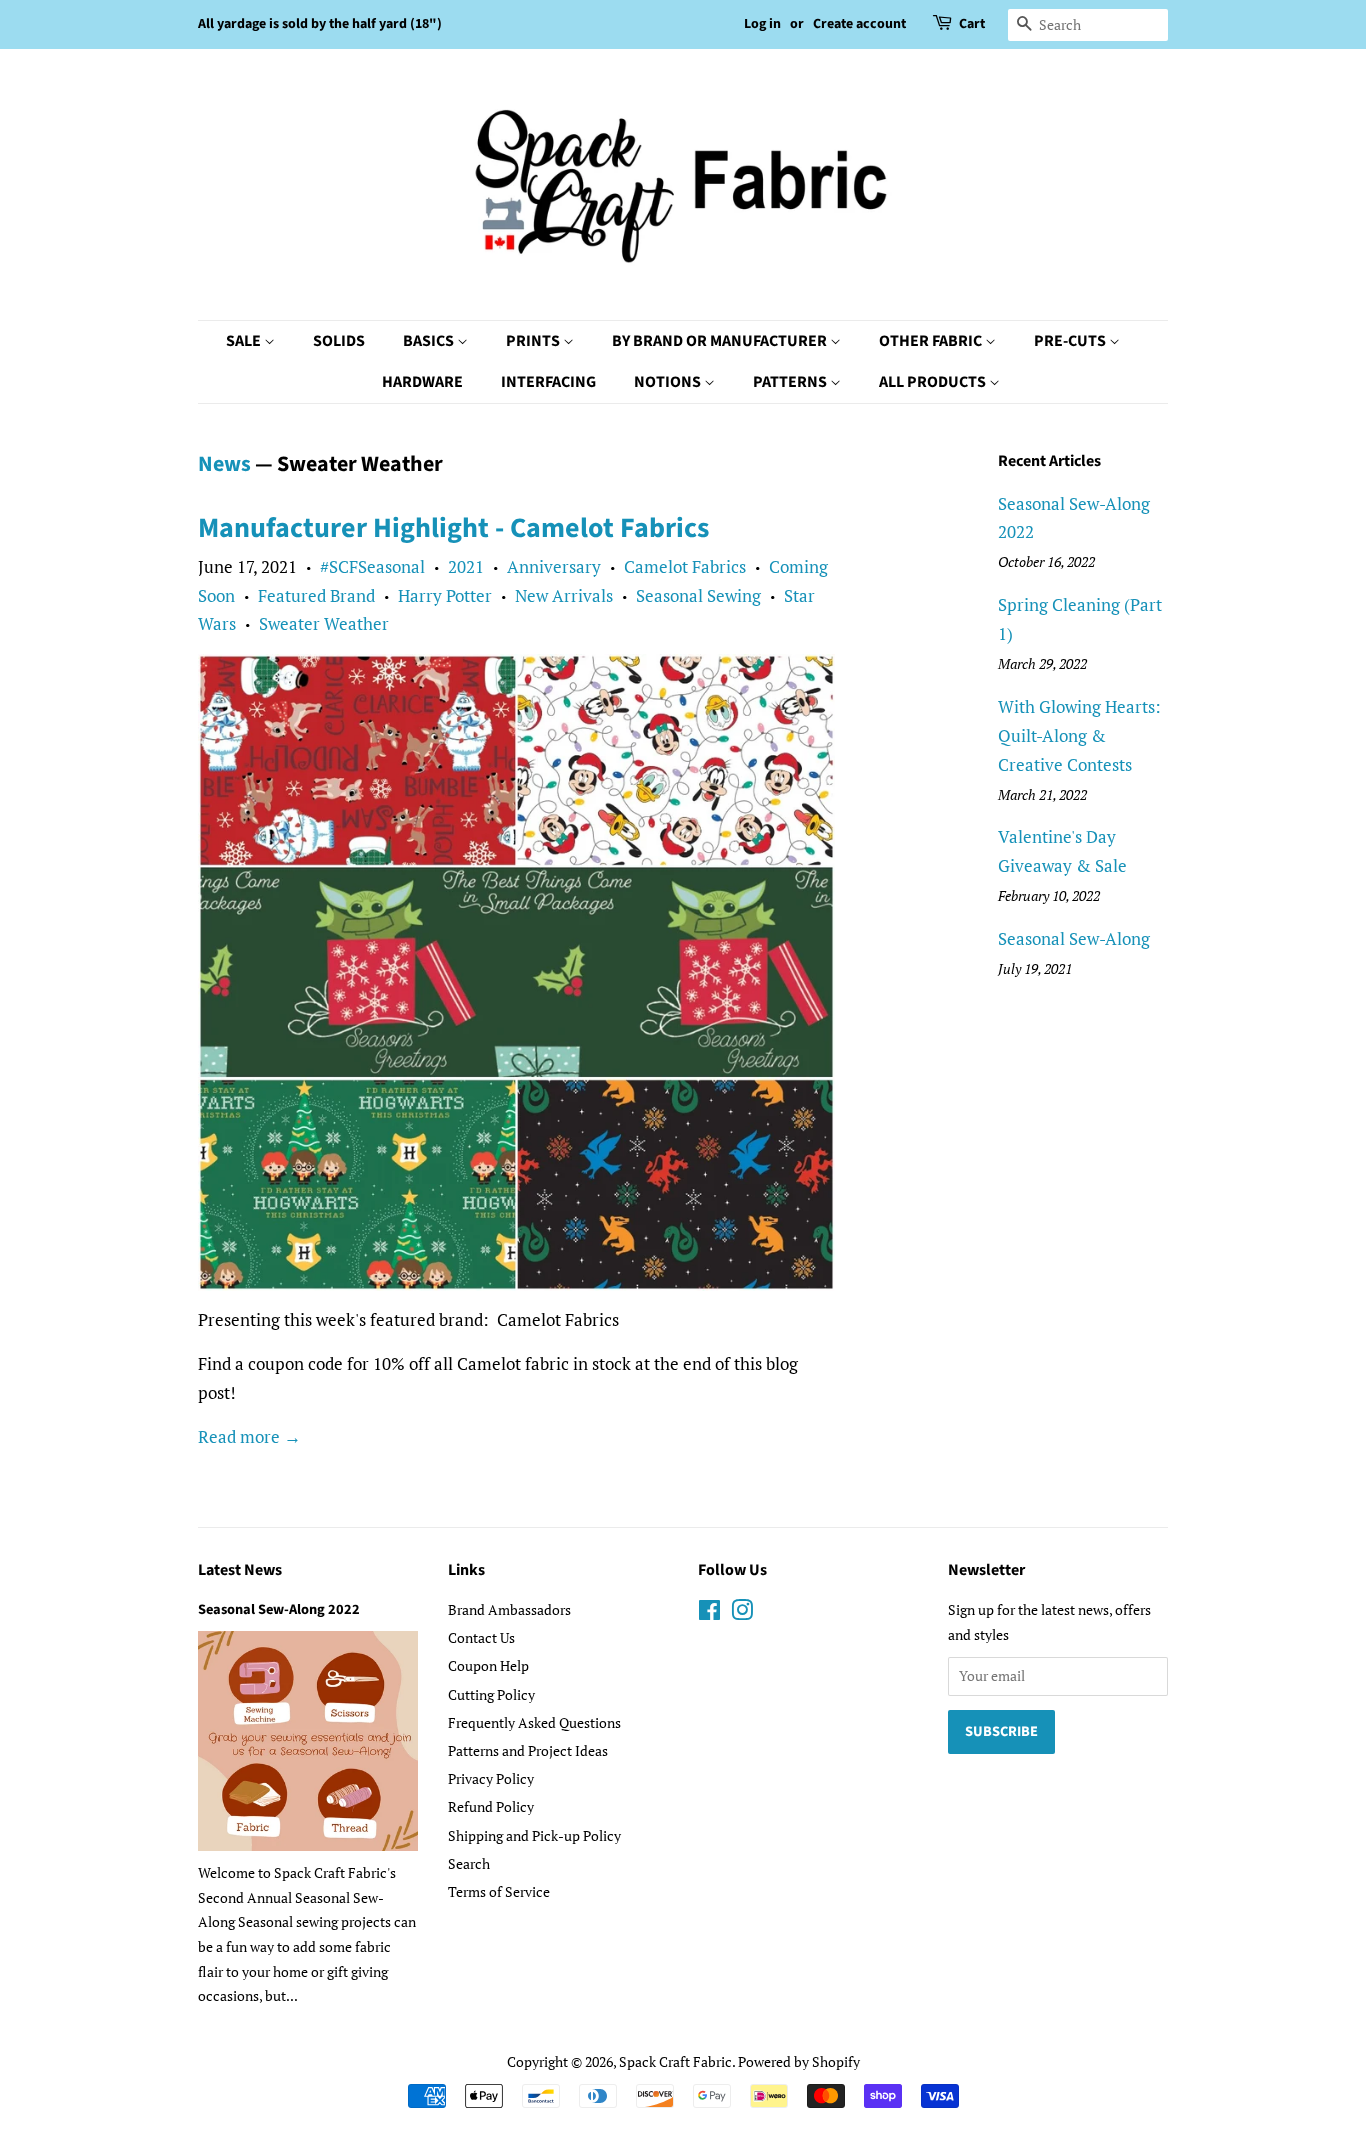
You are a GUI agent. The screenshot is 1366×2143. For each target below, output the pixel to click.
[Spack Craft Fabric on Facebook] (709, 1613)
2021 (466, 566)
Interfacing (548, 382)
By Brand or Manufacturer (721, 341)
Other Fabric (932, 341)
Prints (534, 341)
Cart (972, 24)
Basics (430, 341)
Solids (339, 341)
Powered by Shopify (799, 2061)
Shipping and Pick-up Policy (534, 1835)
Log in (762, 24)
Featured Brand (316, 595)
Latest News (240, 1570)
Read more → (249, 1436)
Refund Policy (491, 1806)
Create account (859, 24)
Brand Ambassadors (509, 1609)
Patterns (791, 382)
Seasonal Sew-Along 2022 (279, 1609)
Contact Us (481, 1637)
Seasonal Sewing (698, 595)
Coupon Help (488, 1665)
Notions (669, 382)
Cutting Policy (491, 1694)
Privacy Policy (491, 1778)
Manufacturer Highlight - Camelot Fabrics (453, 528)
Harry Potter (445, 595)
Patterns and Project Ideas (528, 1750)
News (224, 464)
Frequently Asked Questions (534, 1722)
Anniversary (554, 566)
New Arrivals (564, 595)
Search (469, 1863)
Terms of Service (499, 1891)
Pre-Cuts (1071, 341)
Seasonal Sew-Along (1074, 938)
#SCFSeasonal (372, 566)
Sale (245, 341)
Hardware (422, 382)
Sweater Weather (324, 623)
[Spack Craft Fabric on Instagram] (742, 1613)
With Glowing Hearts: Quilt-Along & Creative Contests (1079, 735)
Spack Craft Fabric (675, 2061)
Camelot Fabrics (685, 566)
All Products (934, 382)
